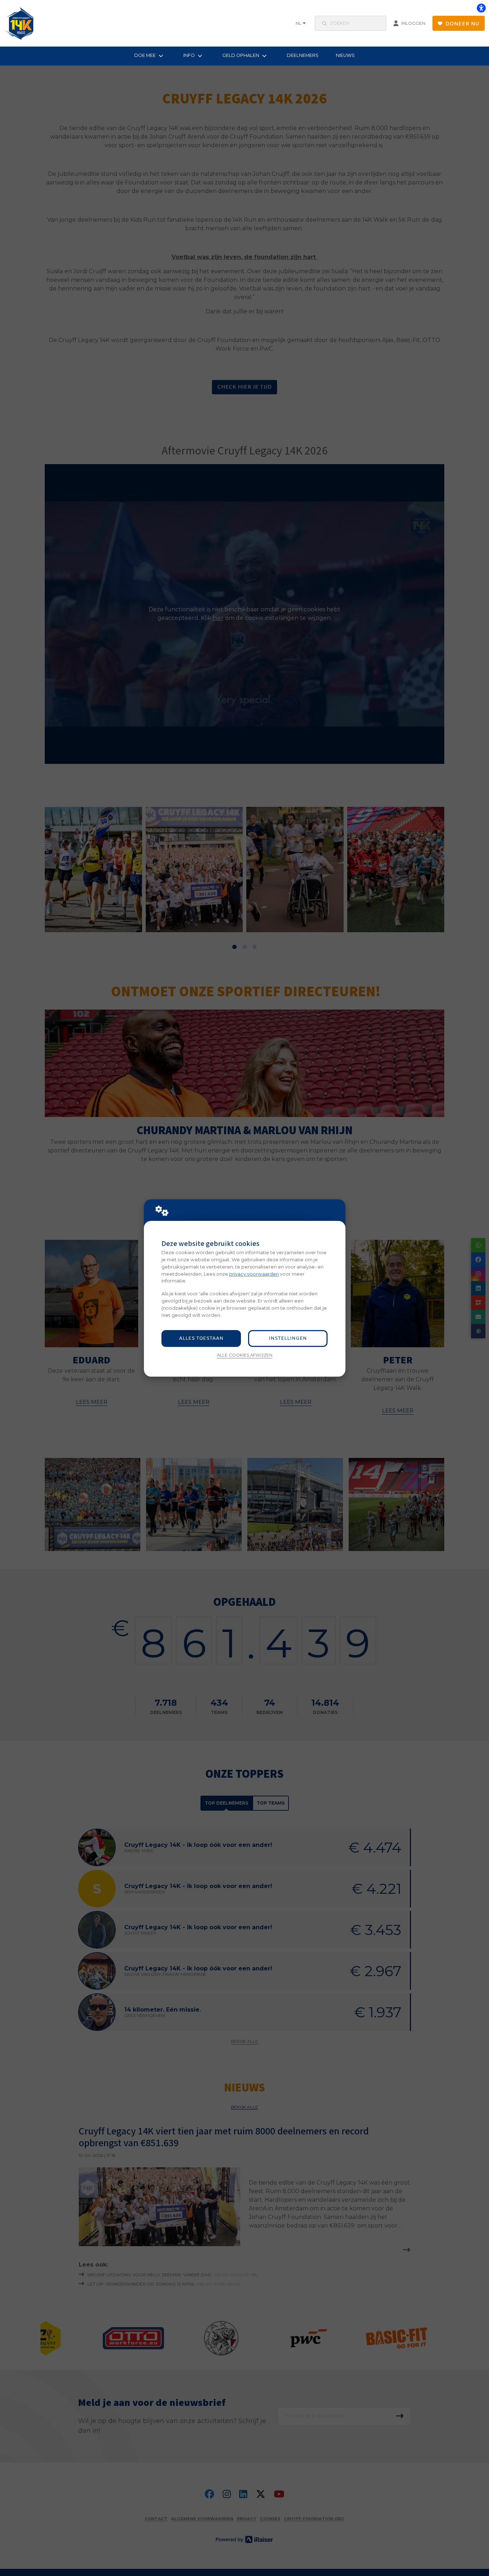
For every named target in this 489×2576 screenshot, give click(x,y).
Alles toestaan (201, 1338)
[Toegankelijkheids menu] (481, 8)
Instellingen (288, 1338)
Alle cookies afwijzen (245, 1355)
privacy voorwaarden (254, 1274)
